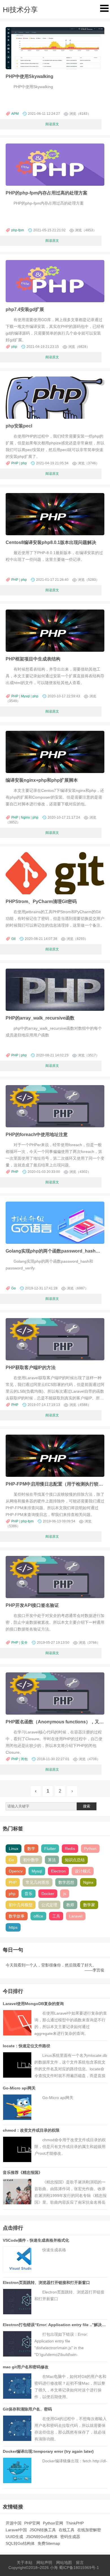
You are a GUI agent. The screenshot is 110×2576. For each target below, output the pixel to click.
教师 (70, 1905)
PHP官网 (32, 2523)
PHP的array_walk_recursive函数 (40, 1018)
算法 (52, 1860)
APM (15, 114)
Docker (48, 1894)
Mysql (25, 696)
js (65, 1894)
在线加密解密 (89, 2530)
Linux (14, 1849)
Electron (58, 1871)
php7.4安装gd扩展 (25, 309)
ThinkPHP (75, 2523)
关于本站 (25, 2562)
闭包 (24, 1759)
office (38, 1916)
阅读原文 (52, 124)
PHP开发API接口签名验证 (32, 1605)
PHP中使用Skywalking (29, 76)
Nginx (25, 817)
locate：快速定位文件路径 (27, 2046)
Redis (70, 1849)
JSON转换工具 (43, 2530)
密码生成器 (70, 2537)
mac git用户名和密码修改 (26, 2367)
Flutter (50, 1849)
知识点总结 (75, 1860)
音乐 (28, 1894)
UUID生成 (14, 2537)
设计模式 (83, 1871)
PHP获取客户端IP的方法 (31, 1367)
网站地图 (64, 2562)
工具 (56, 1916)
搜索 (87, 1806)
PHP (15, 463)
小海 (54, 2568)
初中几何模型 (21, 1905)
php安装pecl (19, 426)
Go (14, 1288)
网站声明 (44, 2562)
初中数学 (31, 1860)
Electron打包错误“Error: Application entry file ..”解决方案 (56, 2325)
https (13, 1927)
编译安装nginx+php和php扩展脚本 (42, 780)
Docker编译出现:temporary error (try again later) (48, 2451)
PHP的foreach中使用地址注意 (37, 1134)
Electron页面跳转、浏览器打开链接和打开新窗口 (46, 2282)
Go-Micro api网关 (19, 2088)
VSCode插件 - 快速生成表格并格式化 (36, 2240)
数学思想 (66, 1882)
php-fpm (18, 230)
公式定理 (49, 1905)
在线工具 (67, 2530)
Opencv (16, 1871)
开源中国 (14, 2523)
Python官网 (53, 2523)
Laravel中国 (16, 2530)
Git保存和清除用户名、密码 (27, 2409)
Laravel (76, 1916)
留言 (80, 2562)
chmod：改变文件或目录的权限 (31, 2130)
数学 (31, 1849)
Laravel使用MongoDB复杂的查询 (33, 2004)
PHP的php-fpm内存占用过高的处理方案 (47, 193)
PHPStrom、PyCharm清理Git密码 (41, 901)
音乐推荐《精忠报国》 (23, 2172)
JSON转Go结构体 (42, 2537)
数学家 (89, 1905)
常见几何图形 (38, 1882)
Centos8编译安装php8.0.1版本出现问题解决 (51, 542)
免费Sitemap (49, 2543)
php (14, 347)
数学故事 (17, 1916)
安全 (24, 1643)
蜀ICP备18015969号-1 (79, 2568)
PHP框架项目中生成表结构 (33, 659)
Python (90, 1849)
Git (13, 939)
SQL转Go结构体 (20, 2543)
